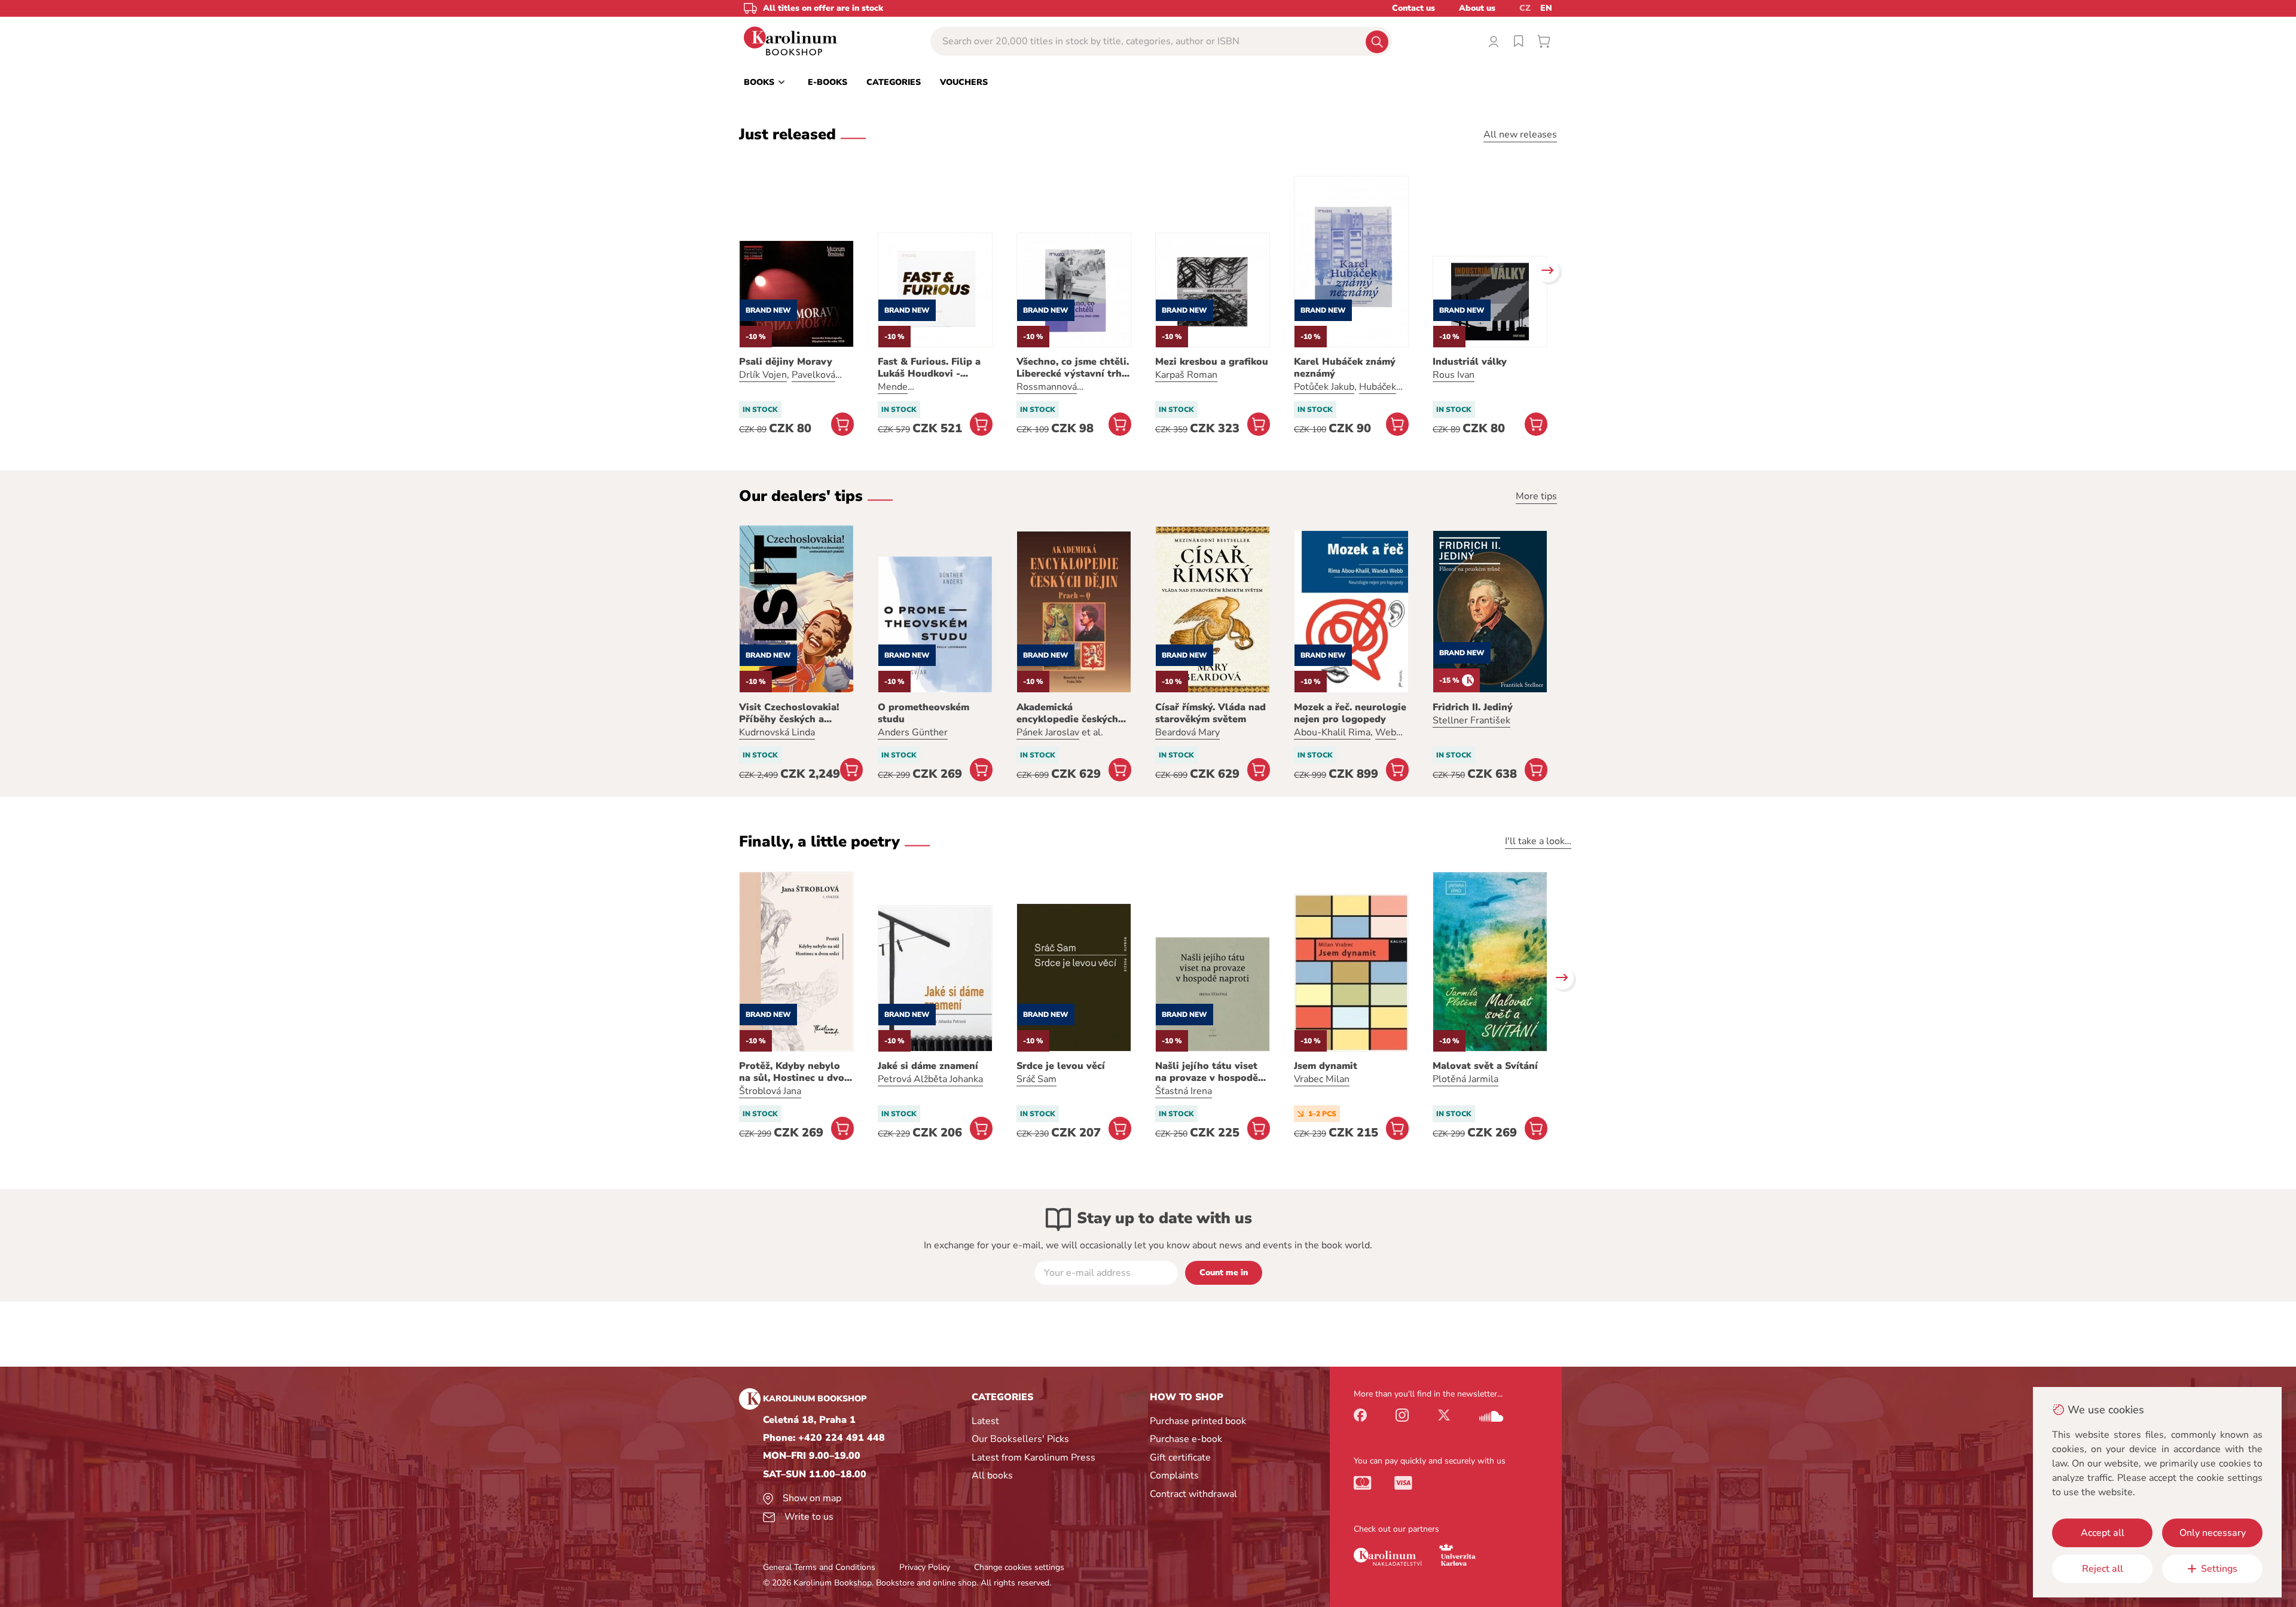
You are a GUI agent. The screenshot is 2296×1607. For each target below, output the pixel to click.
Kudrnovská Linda (777, 732)
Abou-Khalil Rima (1332, 732)
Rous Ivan (1454, 375)
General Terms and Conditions (819, 1567)
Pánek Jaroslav (1048, 732)
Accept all (2103, 1533)
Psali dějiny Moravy (786, 362)
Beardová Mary (1187, 732)
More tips (1536, 496)
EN (1546, 8)
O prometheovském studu (923, 713)
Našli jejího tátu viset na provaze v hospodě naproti (1207, 1072)
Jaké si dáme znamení (928, 1066)
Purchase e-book (1186, 1439)
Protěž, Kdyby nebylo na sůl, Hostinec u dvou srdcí (795, 1072)
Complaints (1174, 1475)
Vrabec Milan (1322, 1079)
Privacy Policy (925, 1567)
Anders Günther (913, 732)
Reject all (2103, 1569)
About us (1477, 8)
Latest (985, 1421)
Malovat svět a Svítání (1485, 1066)
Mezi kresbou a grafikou (1212, 362)
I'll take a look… (1538, 841)
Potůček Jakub (1324, 387)
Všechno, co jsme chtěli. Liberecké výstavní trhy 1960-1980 (1073, 368)
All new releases (1520, 135)
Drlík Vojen (763, 375)
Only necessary (2213, 1533)
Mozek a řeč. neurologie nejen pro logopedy (1350, 713)
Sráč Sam (1036, 1079)
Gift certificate (1180, 1458)
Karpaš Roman (1186, 375)
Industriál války (1470, 362)
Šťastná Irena (1184, 1091)
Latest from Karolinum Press (1033, 1458)
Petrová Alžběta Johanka (930, 1079)
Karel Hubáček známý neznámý (1345, 368)
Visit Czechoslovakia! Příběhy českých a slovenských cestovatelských (789, 713)
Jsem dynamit (1326, 1066)
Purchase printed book (1198, 1421)
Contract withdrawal (1193, 1494)
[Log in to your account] (1494, 41)
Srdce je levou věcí (1061, 1066)
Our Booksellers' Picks (1020, 1439)
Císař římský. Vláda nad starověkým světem (1210, 713)
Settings (2219, 1569)
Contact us (1413, 8)
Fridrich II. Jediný (1473, 707)
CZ (1525, 8)
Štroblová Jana (770, 1091)
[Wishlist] (1519, 41)
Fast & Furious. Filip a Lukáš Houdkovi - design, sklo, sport (929, 368)
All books (992, 1475)
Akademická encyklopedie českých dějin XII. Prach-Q (1067, 713)
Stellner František (1471, 720)
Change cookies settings (1019, 1567)
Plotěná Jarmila (1465, 1079)
